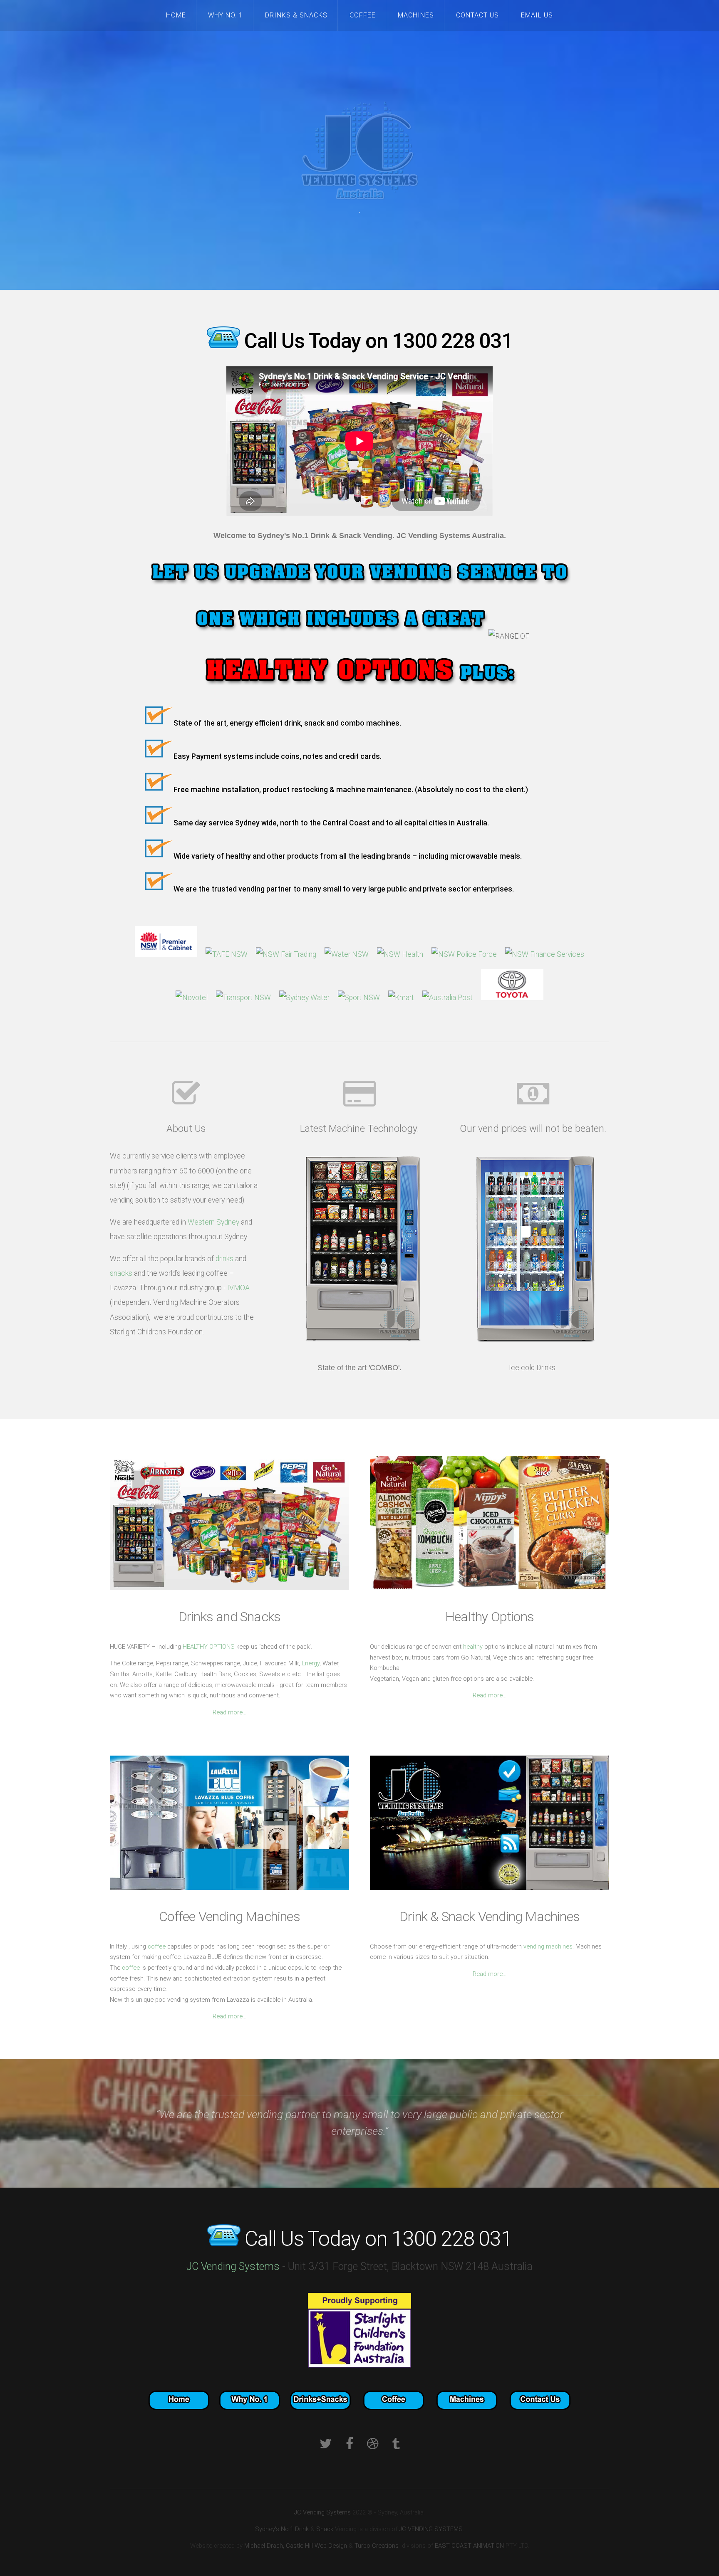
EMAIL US (537, 15)
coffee (156, 1946)
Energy (311, 1663)
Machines (416, 15)
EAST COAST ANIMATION (469, 2546)
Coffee (363, 15)
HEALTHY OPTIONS (209, 1647)
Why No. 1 (226, 15)
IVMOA (238, 1288)
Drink (302, 2529)
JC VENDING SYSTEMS (431, 2529)
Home (176, 15)
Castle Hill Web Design (316, 2546)
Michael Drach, (264, 2546)
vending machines (548, 1946)
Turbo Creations (377, 2546)
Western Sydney (213, 1222)
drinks (224, 1259)
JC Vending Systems (234, 2266)
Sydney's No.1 (274, 2529)
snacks (121, 1273)
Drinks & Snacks (296, 15)
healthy (473, 1647)
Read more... (229, 1712)
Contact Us (477, 15)
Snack (325, 2529)
